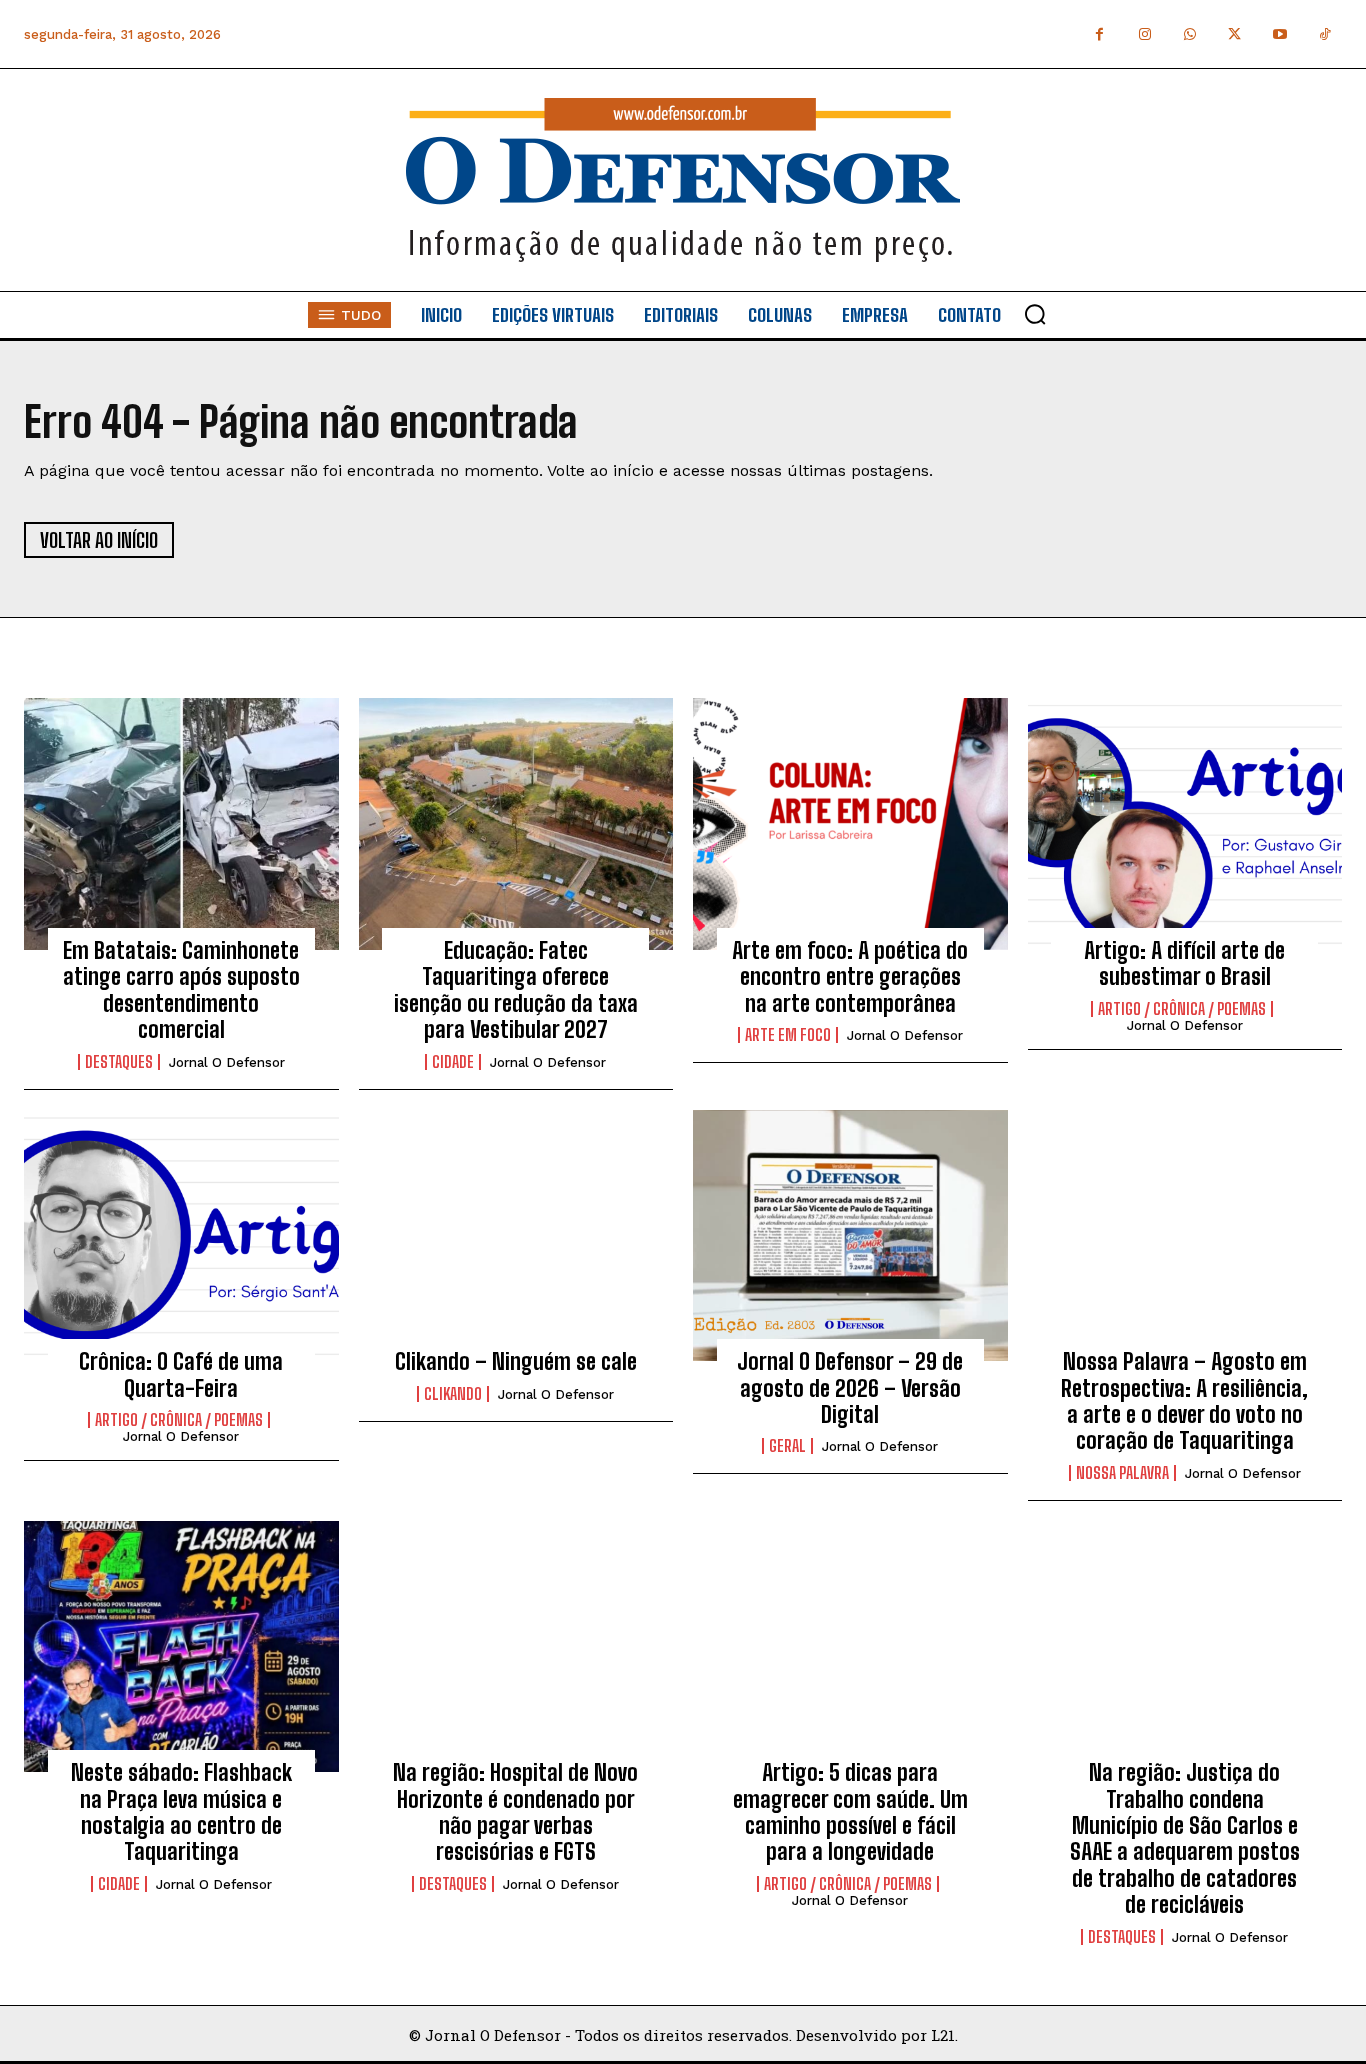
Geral (787, 1446)
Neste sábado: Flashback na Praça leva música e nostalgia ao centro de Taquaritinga (181, 1812)
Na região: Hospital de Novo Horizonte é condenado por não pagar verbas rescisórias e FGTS (515, 1812)
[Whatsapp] (1189, 34)
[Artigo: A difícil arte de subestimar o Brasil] (1185, 824)
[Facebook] (1099, 34)
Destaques (119, 1062)
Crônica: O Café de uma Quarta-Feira (181, 1374)
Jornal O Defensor (227, 1062)
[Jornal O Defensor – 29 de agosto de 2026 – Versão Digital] (850, 1236)
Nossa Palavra (1122, 1473)
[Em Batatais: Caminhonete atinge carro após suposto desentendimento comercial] (181, 824)
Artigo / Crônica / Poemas (1182, 1009)
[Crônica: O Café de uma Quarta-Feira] (181, 1236)
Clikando (453, 1394)
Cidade (453, 1062)
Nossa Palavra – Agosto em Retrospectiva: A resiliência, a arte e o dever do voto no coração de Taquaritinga (1184, 1401)
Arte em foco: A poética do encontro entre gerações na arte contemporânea (850, 977)
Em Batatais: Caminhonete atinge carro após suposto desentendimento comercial (181, 990)
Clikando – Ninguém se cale (516, 1361)
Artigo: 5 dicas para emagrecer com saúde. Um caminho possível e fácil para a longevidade (850, 1812)
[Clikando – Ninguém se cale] (516, 1236)
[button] (1035, 314)
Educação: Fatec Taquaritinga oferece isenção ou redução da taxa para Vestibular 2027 (516, 990)
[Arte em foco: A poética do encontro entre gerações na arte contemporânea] (850, 824)
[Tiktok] (1324, 34)
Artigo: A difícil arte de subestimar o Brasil (1184, 963)
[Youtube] (1279, 34)
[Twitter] (1234, 34)
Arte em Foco (788, 1035)
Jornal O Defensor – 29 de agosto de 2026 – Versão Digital (850, 1388)
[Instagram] (1144, 34)
